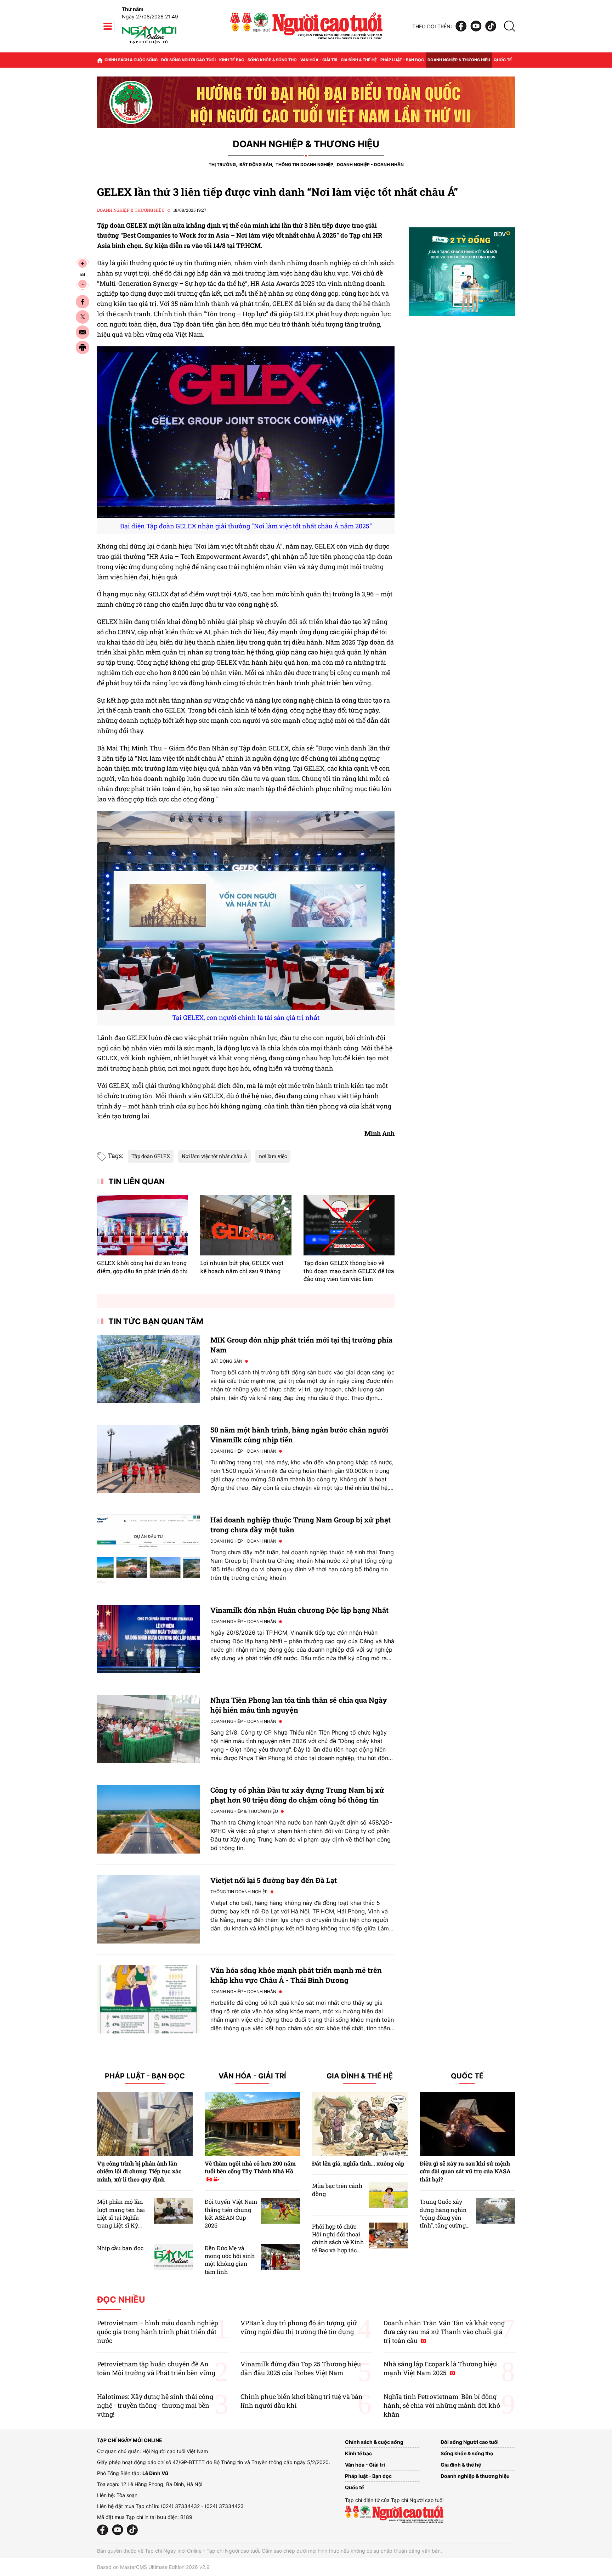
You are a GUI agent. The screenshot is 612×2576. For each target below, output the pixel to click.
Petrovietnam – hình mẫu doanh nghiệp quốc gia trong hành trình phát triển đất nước (158, 2332)
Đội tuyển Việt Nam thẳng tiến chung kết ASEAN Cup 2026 (231, 2213)
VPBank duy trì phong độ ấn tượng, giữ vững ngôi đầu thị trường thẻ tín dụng (299, 2327)
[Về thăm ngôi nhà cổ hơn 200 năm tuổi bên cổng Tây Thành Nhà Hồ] (253, 2124)
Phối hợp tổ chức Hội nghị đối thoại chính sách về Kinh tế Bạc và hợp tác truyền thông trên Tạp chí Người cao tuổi (338, 2250)
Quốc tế (503, 60)
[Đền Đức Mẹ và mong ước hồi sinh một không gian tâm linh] (280, 2257)
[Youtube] (476, 26)
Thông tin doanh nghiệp (304, 164)
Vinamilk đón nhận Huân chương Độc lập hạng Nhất (299, 1610)
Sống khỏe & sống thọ (272, 60)
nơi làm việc (273, 1156)
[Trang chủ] (100, 60)
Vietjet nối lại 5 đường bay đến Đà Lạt (274, 1880)
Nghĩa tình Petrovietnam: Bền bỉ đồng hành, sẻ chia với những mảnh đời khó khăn (442, 2405)
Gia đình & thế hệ (359, 60)
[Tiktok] (491, 26)
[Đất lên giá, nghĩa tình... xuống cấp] (360, 2124)
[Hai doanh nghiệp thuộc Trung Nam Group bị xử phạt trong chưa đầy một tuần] (148, 1549)
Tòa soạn (127, 2495)
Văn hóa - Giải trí (319, 60)
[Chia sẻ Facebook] (83, 302)
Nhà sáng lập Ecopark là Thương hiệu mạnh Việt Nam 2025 (440, 2368)
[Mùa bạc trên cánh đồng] (388, 2195)
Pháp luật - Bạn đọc (402, 60)
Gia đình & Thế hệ (360, 2076)
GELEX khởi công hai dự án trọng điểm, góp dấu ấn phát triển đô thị (142, 1267)
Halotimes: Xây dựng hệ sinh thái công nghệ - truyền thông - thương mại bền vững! (155, 2405)
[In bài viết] (83, 347)
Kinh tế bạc (232, 60)
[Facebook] (461, 26)
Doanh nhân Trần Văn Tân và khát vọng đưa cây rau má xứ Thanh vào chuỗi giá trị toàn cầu (444, 2332)
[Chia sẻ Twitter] (83, 317)
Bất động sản (256, 164)
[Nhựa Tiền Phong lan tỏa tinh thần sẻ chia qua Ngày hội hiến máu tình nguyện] (148, 1729)
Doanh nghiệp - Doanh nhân (370, 164)
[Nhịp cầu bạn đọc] (173, 2257)
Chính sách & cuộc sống (131, 60)
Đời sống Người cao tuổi (188, 60)
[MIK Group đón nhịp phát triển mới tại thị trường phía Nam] (148, 1369)
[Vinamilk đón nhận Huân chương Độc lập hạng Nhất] (148, 1639)
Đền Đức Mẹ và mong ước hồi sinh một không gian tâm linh (230, 2260)
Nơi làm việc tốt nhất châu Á (214, 1156)
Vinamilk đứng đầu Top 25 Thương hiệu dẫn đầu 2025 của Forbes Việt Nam (301, 2368)
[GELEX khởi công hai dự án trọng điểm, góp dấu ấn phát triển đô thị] (143, 1225)
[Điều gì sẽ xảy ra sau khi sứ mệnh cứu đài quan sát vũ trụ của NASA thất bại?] (467, 2124)
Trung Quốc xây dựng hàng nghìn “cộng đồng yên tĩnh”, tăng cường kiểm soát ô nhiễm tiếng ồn (444, 2221)
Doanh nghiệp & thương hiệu (459, 60)
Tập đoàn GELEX (151, 1156)
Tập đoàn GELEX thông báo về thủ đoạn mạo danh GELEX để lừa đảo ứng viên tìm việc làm (349, 1271)
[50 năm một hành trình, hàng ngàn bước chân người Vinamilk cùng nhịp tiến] (148, 1459)
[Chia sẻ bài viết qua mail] (83, 332)
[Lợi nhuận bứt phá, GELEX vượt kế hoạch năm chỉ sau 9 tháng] (246, 1225)
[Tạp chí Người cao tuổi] (149, 43)
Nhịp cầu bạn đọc (120, 2248)
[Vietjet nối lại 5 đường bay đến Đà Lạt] (148, 1909)
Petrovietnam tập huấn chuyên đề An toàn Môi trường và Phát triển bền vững (156, 2368)
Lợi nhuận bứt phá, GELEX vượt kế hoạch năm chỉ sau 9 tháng (242, 1267)
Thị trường (222, 164)
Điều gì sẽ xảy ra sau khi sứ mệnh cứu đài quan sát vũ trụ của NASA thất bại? (465, 2171)
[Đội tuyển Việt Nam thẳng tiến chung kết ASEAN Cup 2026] (280, 2211)
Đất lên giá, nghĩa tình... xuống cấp (358, 2163)
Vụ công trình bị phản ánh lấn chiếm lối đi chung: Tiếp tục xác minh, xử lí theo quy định (139, 2171)
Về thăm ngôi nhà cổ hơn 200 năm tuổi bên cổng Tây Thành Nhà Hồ (250, 2167)
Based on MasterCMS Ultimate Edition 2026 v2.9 (153, 2567)
